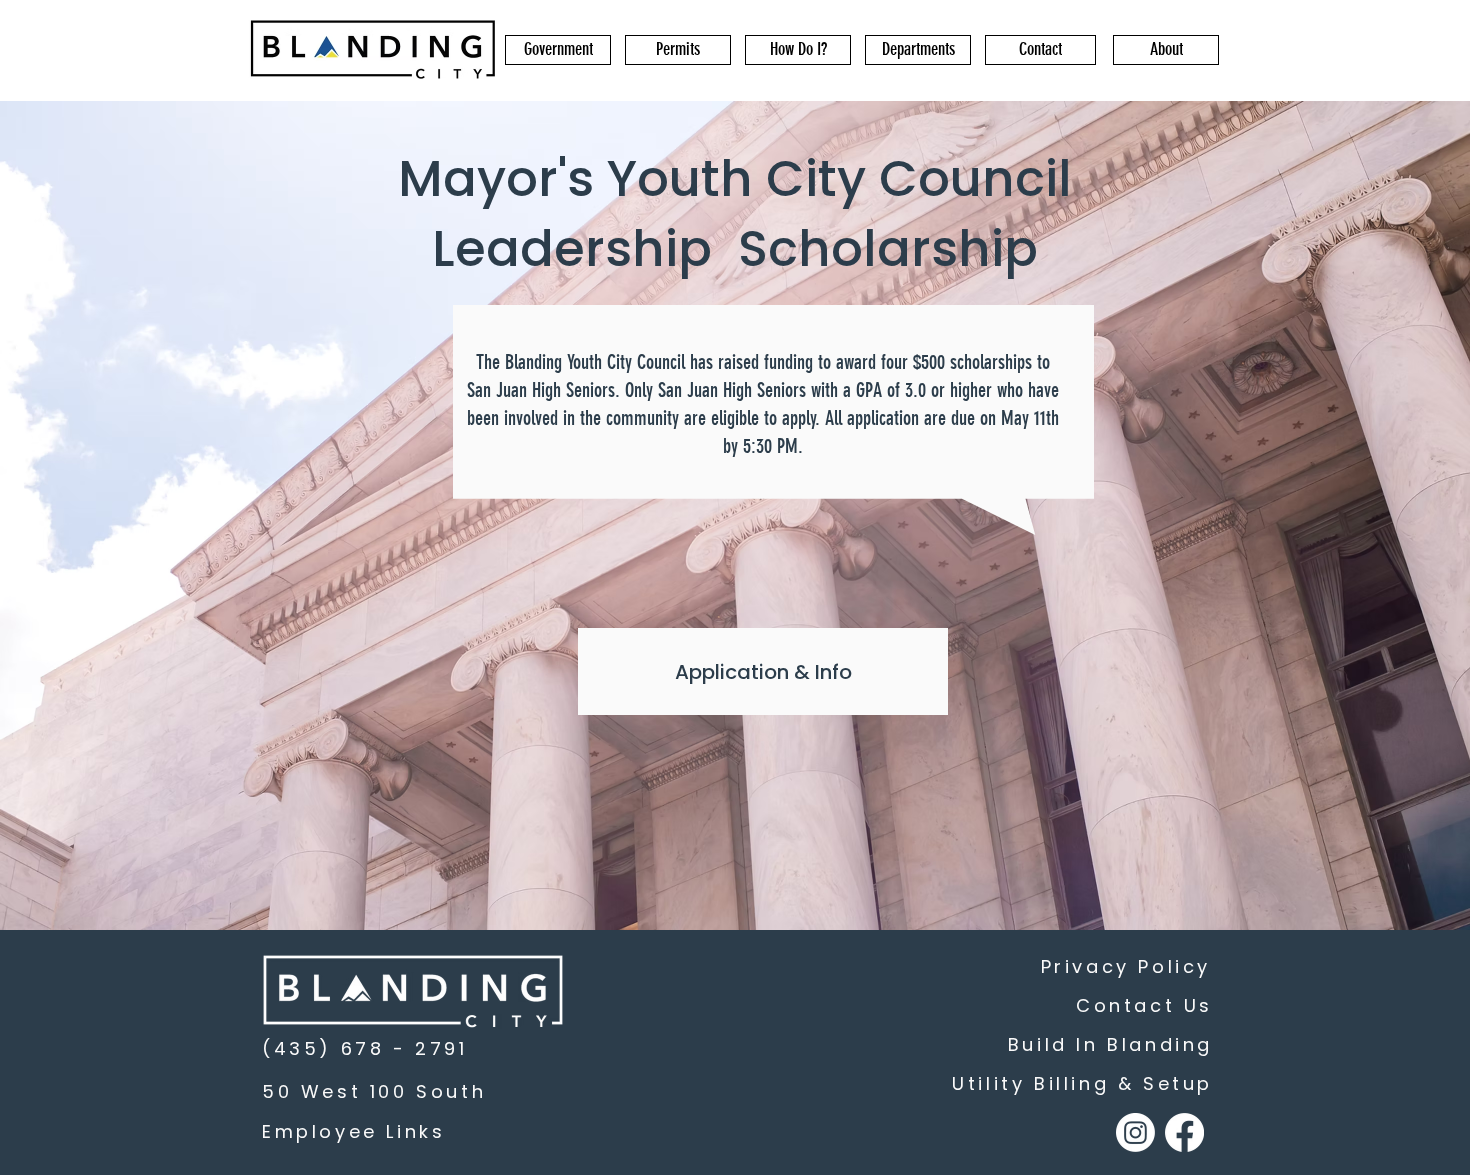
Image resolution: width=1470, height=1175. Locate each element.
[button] (558, 50)
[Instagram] (1135, 1132)
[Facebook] (1184, 1132)
